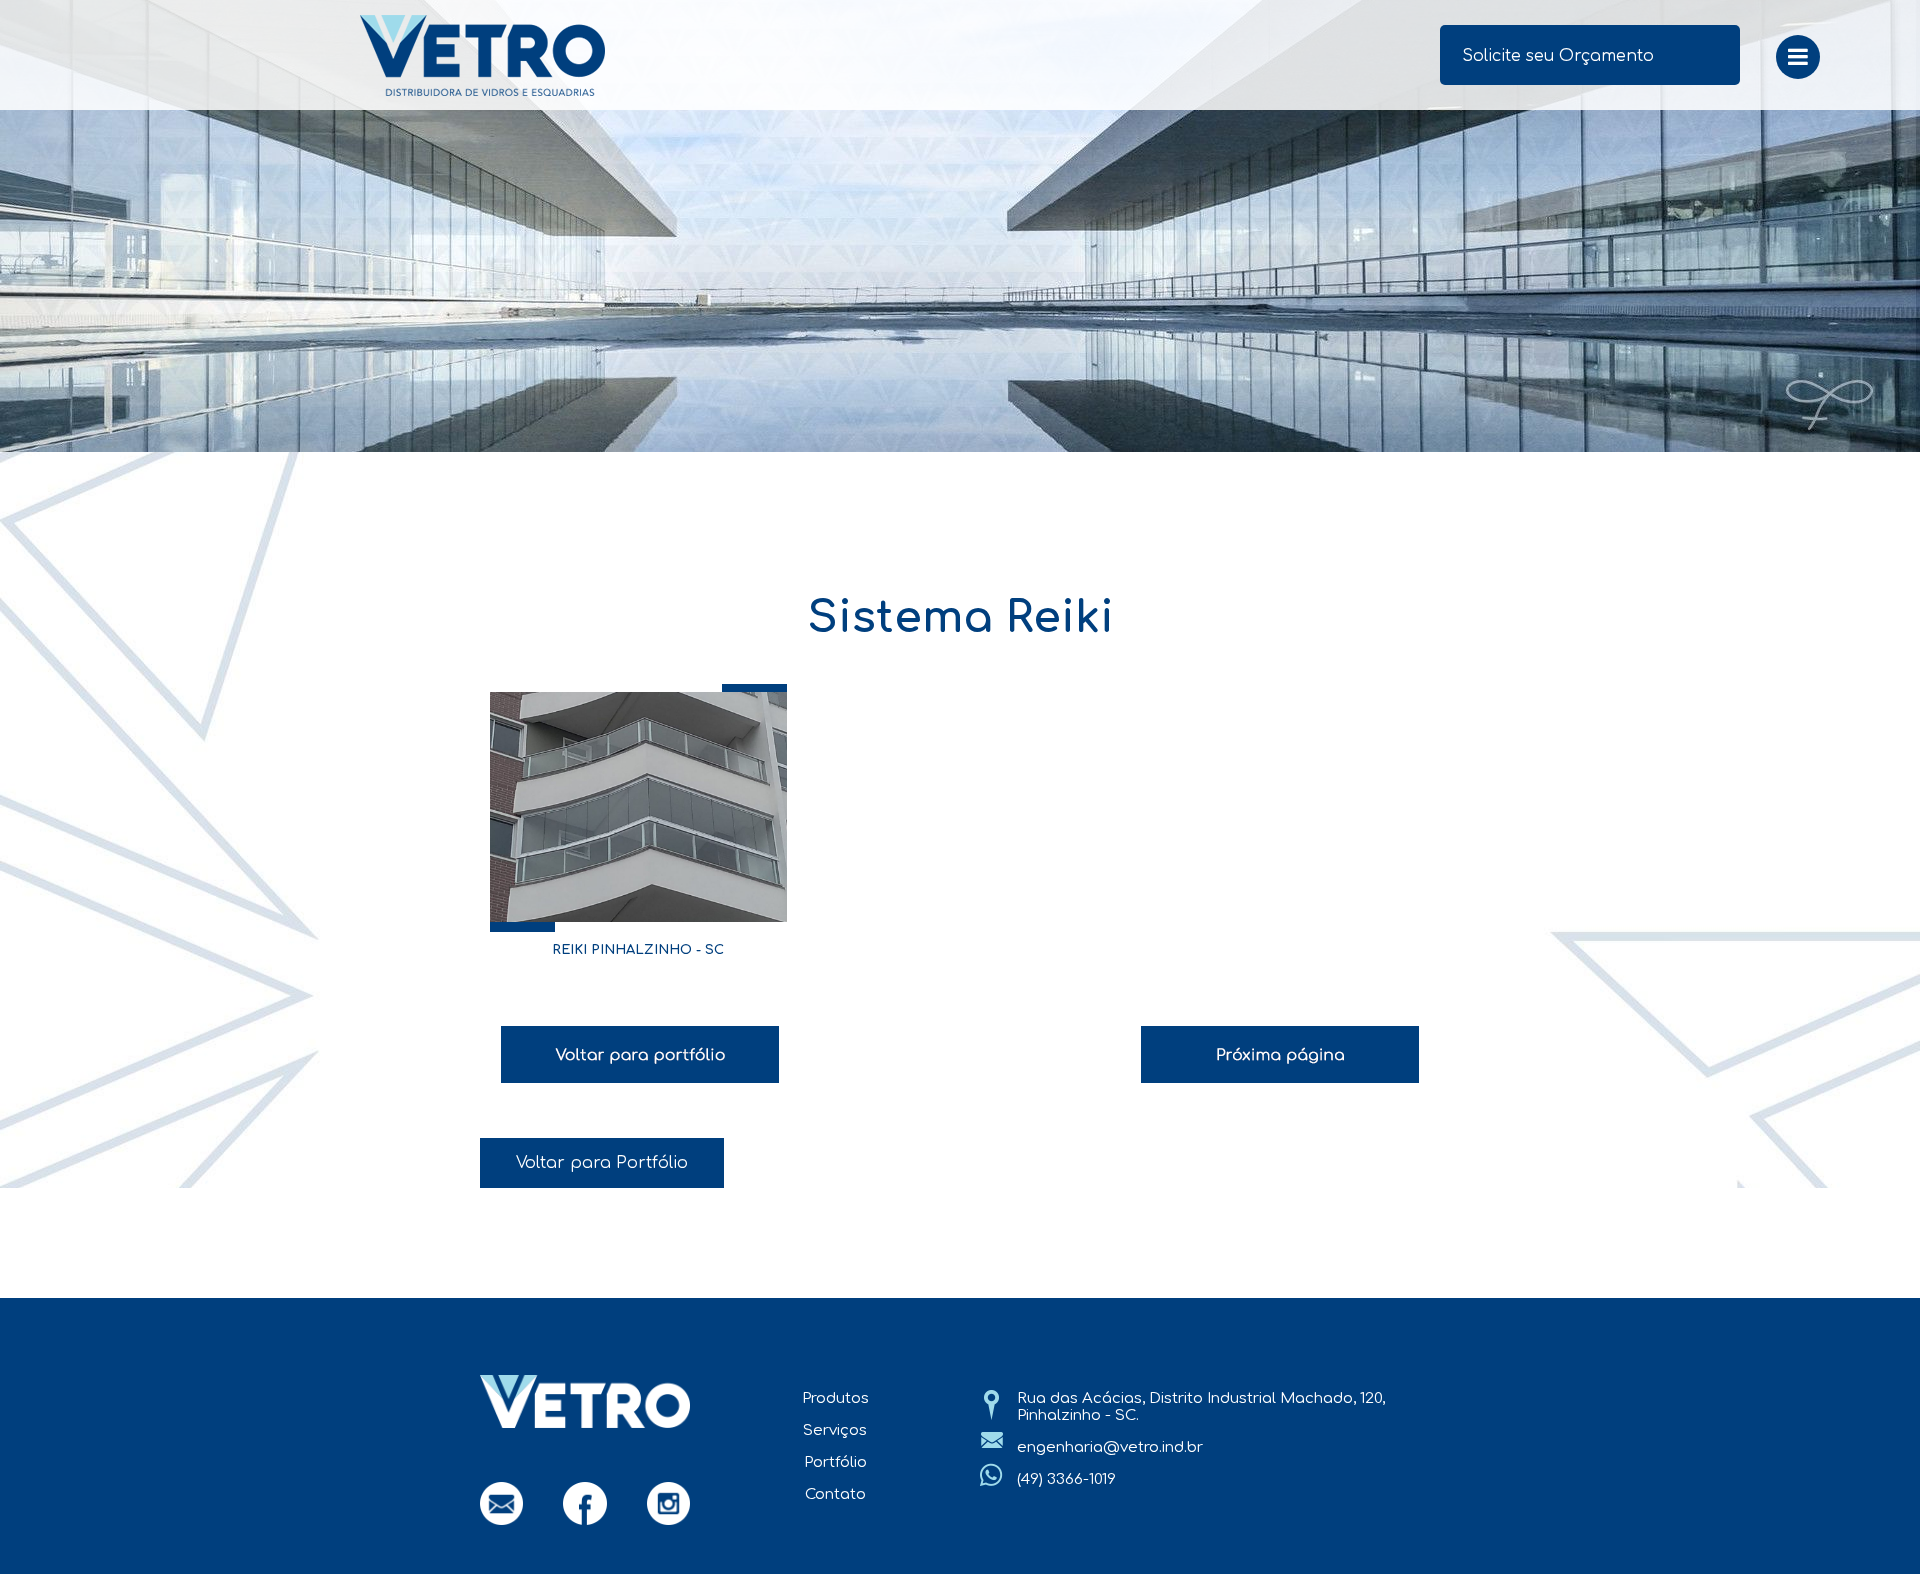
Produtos (835, 1398)
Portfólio (835, 1462)
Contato (835, 1494)
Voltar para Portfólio (602, 1163)
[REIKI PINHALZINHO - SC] (639, 807)
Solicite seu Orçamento (1558, 56)
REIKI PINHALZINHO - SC (638, 950)
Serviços (835, 1430)
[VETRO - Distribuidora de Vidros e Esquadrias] (590, 55)
